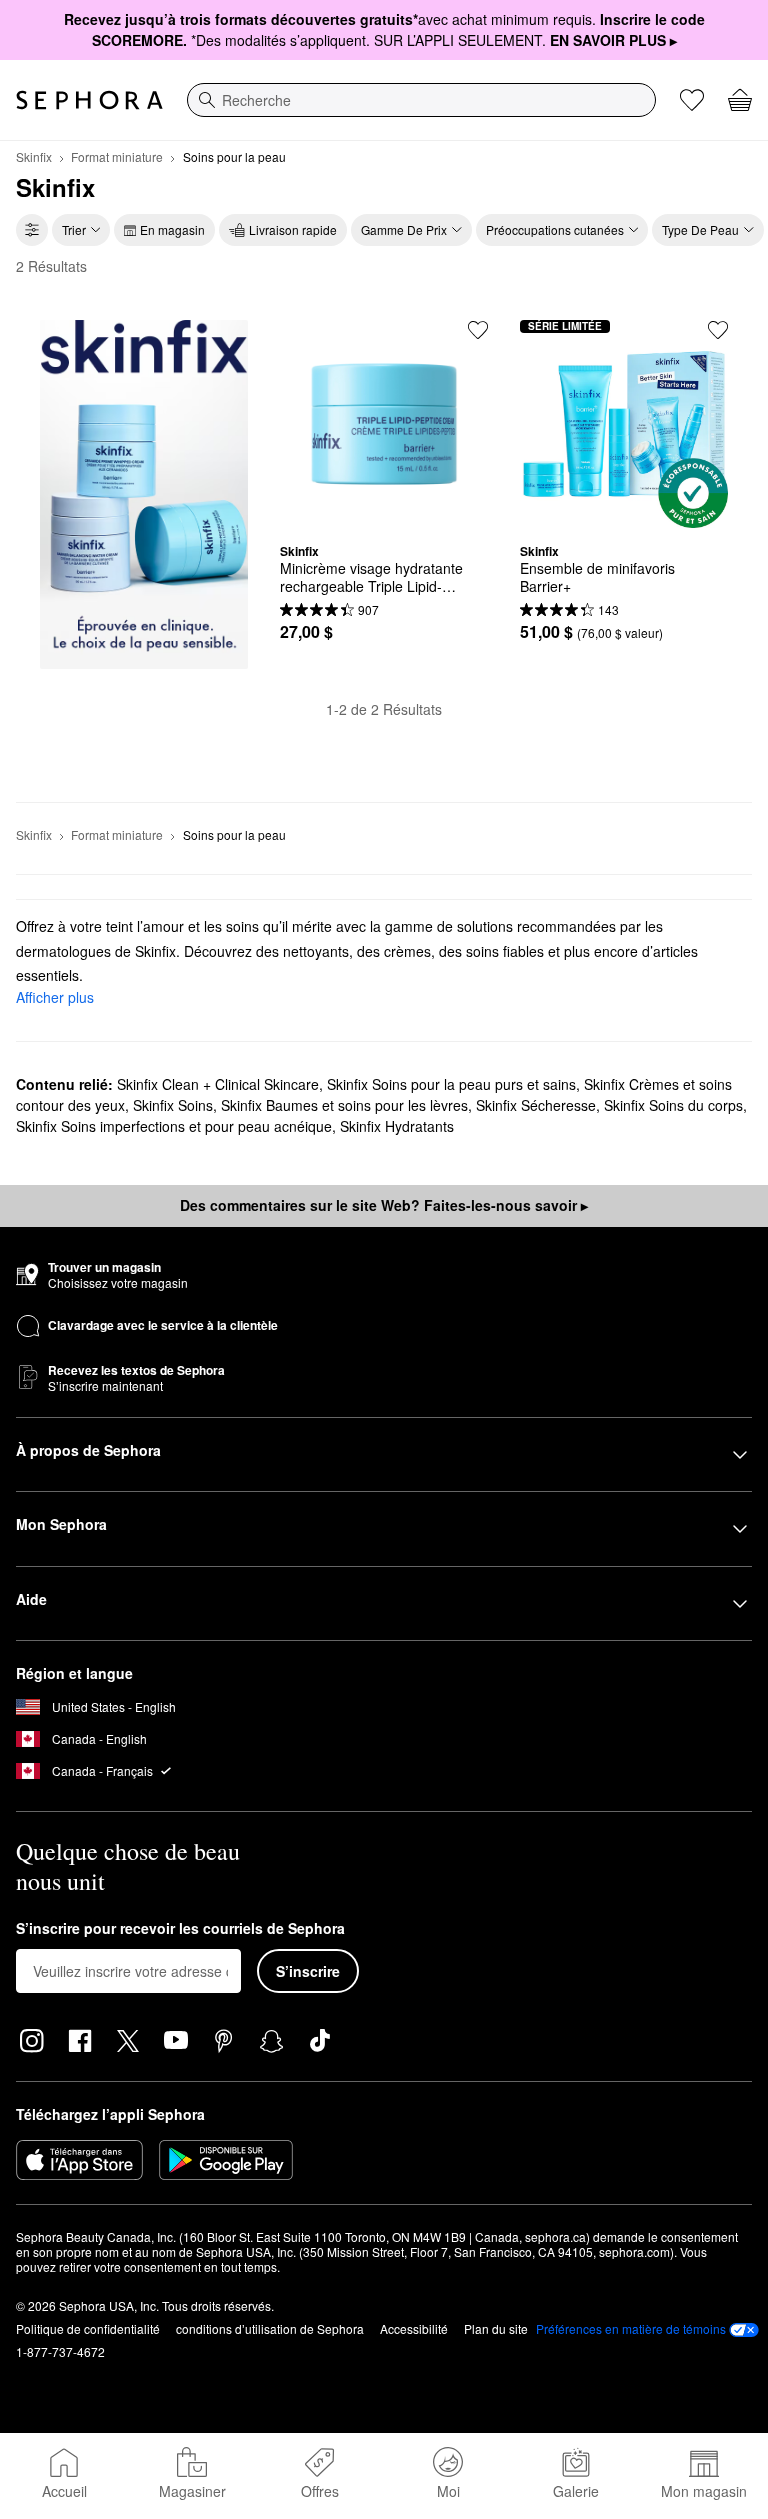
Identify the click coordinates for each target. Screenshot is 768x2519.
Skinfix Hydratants (397, 1126)
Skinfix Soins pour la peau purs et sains (451, 1084)
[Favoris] (692, 100)
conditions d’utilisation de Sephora (270, 2328)
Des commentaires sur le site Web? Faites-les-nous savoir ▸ (384, 1205)
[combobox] (421, 100)
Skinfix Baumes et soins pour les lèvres (344, 1105)
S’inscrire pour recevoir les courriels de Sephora (180, 1929)
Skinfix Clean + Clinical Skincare (218, 1084)
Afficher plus (55, 997)
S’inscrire (308, 1971)
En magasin (172, 229)
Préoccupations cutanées (555, 229)
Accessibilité (414, 2328)
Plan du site (496, 2328)
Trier (74, 229)
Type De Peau (700, 229)
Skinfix (34, 156)
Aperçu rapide (384, 513)
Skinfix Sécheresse (536, 1105)
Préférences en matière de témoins (631, 2329)
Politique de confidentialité (88, 2328)
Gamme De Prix (404, 229)
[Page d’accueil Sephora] (89, 100)
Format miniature (117, 156)
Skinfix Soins (173, 1105)
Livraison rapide (293, 229)
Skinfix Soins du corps (673, 1105)
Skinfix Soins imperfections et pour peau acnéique (174, 1126)
